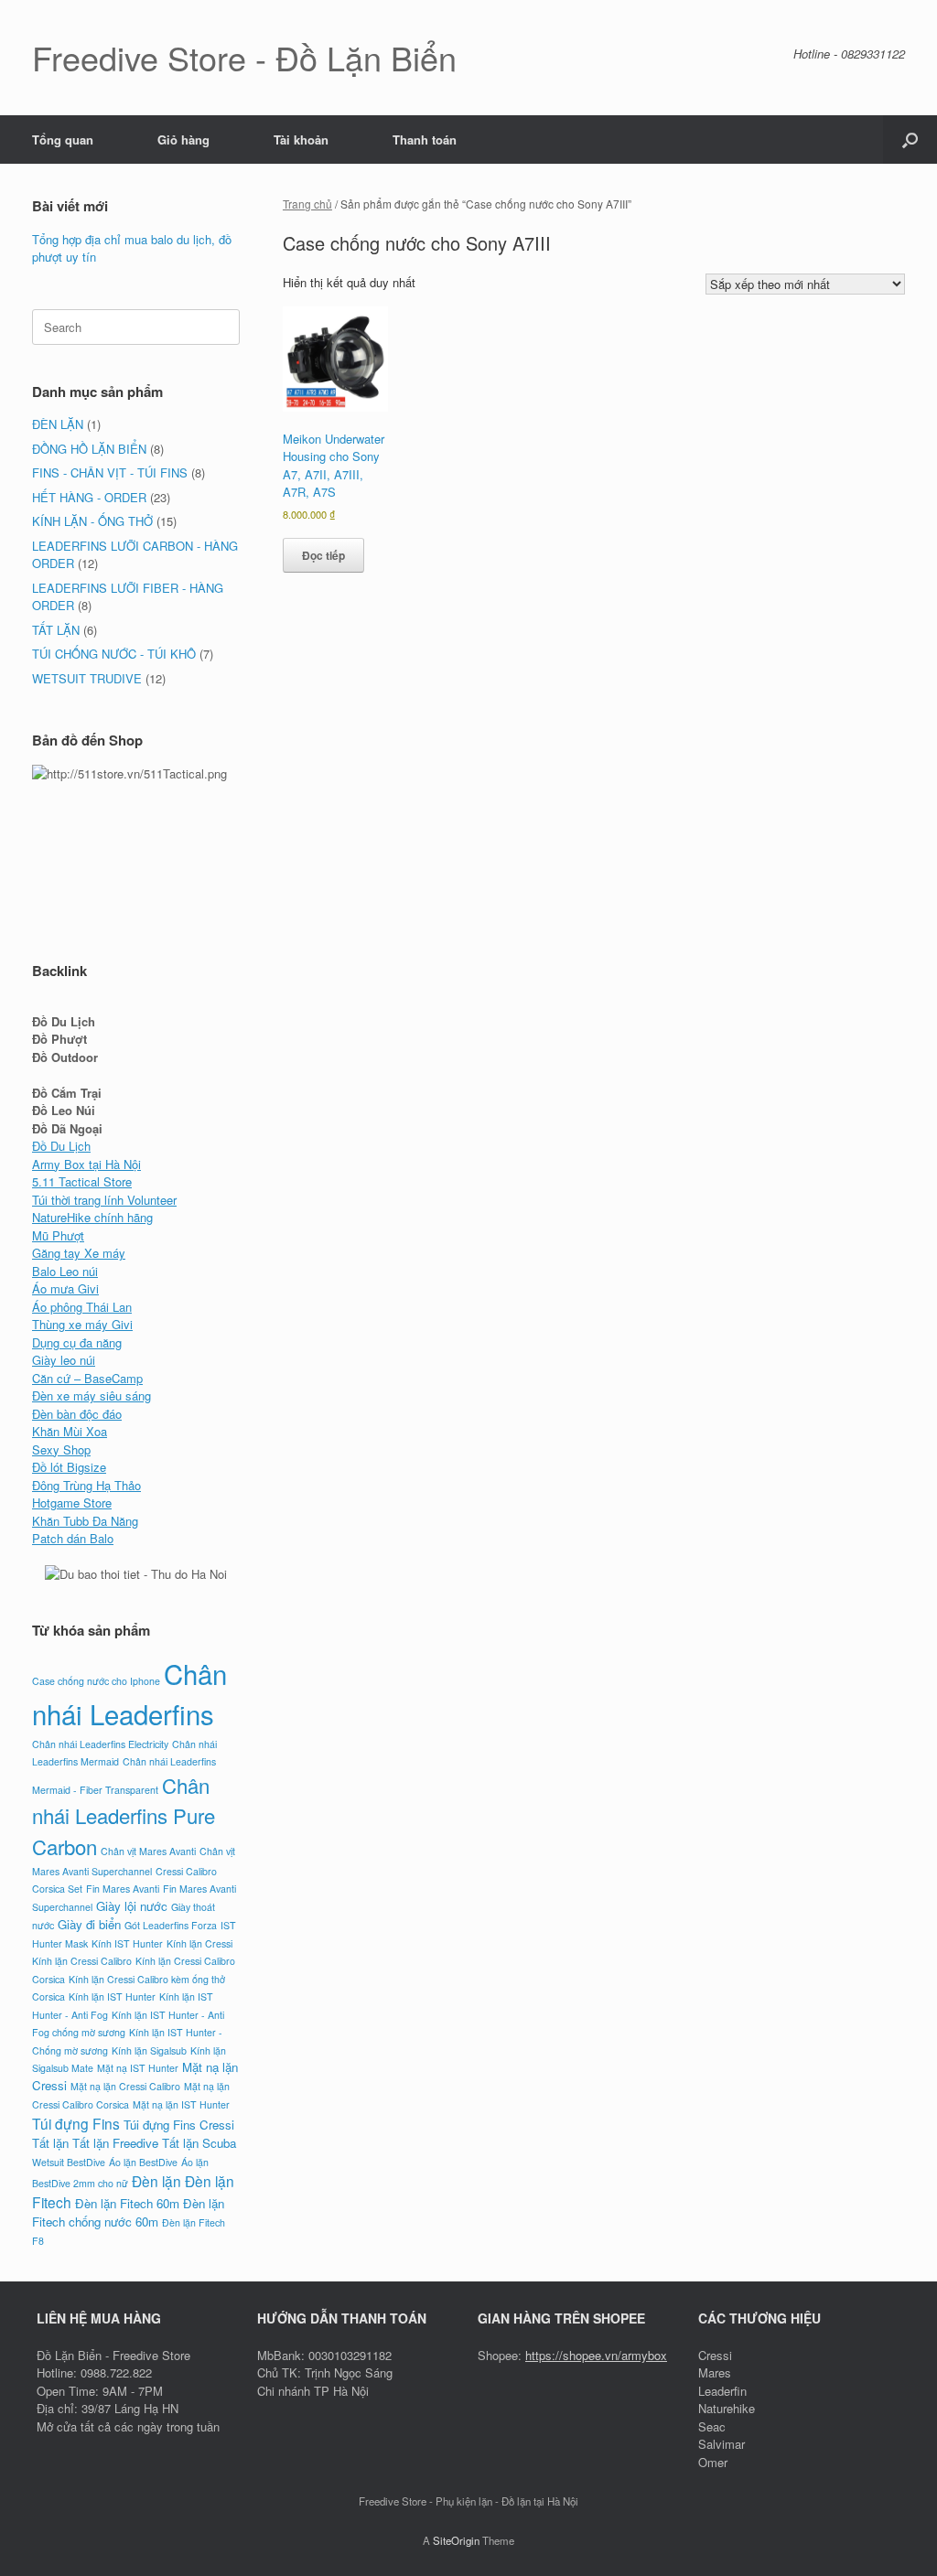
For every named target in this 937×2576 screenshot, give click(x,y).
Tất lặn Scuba (199, 2143)
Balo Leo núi (65, 1271)
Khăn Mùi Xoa (70, 1431)
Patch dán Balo (73, 1538)
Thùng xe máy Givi (82, 1324)
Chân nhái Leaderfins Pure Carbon (124, 1815)
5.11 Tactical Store (82, 1181)
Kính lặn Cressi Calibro (82, 1961)
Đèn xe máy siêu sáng (92, 1395)
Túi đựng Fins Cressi (179, 2125)
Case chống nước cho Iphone (96, 1681)
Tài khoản (301, 140)
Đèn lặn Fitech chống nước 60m (128, 2212)
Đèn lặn (156, 2181)
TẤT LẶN (56, 630)
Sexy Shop (61, 1449)
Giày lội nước (132, 1906)
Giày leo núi (64, 1360)
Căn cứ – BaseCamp (87, 1378)
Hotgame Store (72, 1503)
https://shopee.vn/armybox (596, 2355)
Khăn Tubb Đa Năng (85, 1521)
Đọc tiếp (323, 555)
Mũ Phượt (58, 1235)
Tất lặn (50, 2143)
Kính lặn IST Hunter (112, 1996)
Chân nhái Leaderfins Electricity (100, 1744)
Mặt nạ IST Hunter (138, 2068)
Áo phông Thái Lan (82, 1307)
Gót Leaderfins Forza (171, 1925)
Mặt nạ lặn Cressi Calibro (125, 2086)
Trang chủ (307, 204)
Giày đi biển (89, 1924)
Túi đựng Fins (76, 2123)
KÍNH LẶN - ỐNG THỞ (92, 521)
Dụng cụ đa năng (77, 1342)
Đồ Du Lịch (61, 1146)
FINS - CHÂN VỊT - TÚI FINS (110, 472)
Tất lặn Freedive (115, 2143)
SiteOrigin (456, 2540)
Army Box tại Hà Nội (86, 1164)
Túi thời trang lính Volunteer (104, 1200)
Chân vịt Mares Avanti (148, 1851)
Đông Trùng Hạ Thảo (86, 1485)
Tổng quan (63, 140)
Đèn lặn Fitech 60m (127, 2203)
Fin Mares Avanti (123, 1889)
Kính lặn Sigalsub (149, 2050)
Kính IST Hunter (127, 1943)
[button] (910, 140)
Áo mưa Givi (65, 1288)
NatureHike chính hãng (92, 1217)
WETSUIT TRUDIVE (87, 678)
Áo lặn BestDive (143, 2162)
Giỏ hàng (183, 140)
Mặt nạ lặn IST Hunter (181, 2104)
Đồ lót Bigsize (69, 1467)
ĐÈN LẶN (58, 424)
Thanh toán (425, 140)
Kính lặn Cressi (199, 1943)
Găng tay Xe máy (79, 1253)
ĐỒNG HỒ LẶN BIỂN (89, 449)
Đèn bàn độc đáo (77, 1414)
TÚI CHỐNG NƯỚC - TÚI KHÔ (114, 654)
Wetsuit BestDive (69, 2162)
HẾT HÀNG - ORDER (89, 497)
